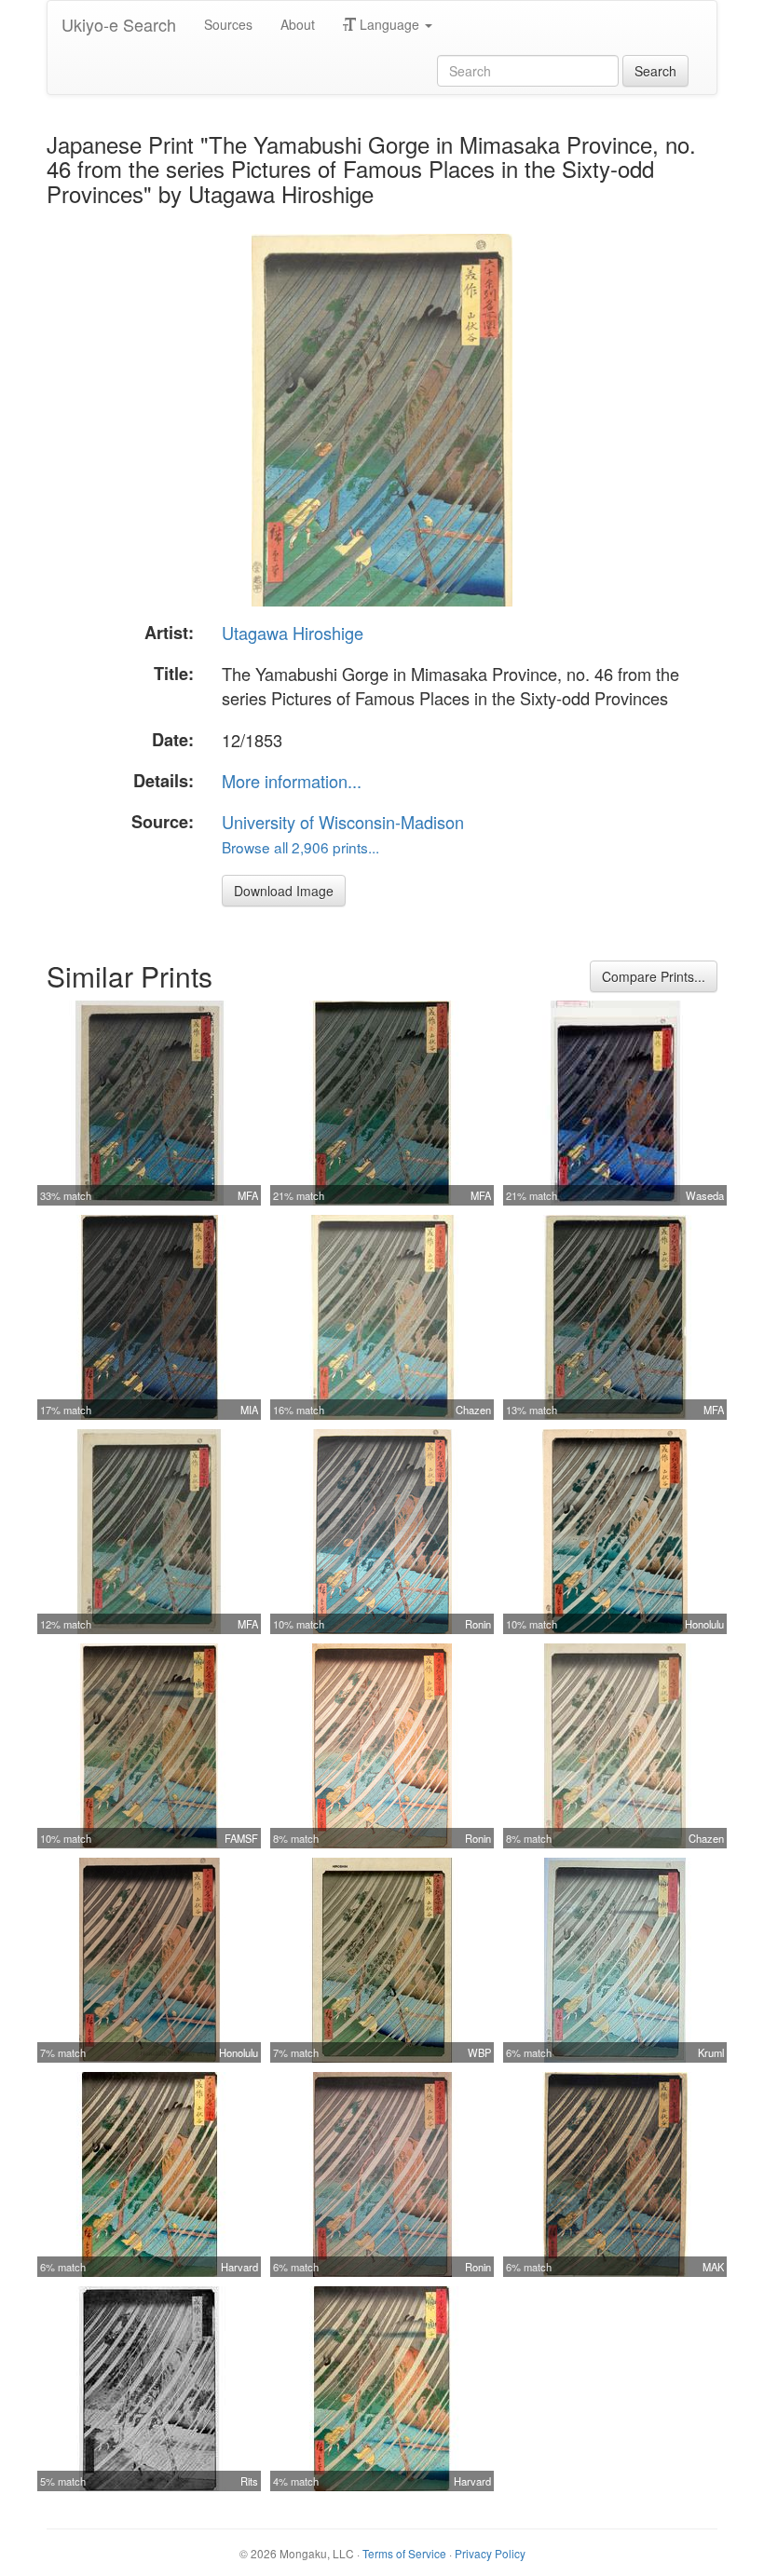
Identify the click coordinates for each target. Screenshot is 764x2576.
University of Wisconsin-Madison (343, 822)
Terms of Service (404, 2553)
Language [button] (389, 24)
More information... (292, 781)
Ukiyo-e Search (119, 24)
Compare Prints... (654, 976)
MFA (248, 1195)
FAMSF (241, 1838)
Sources (228, 24)
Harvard (239, 2267)
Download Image (284, 891)
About (298, 24)
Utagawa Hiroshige (293, 633)
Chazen (473, 1410)
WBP (479, 2052)
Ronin (478, 1624)
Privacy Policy (490, 2553)
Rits (249, 2481)
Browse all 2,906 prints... (300, 847)
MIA (249, 1410)
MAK (713, 2267)
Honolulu (704, 1624)
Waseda (705, 1195)
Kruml (711, 2052)
